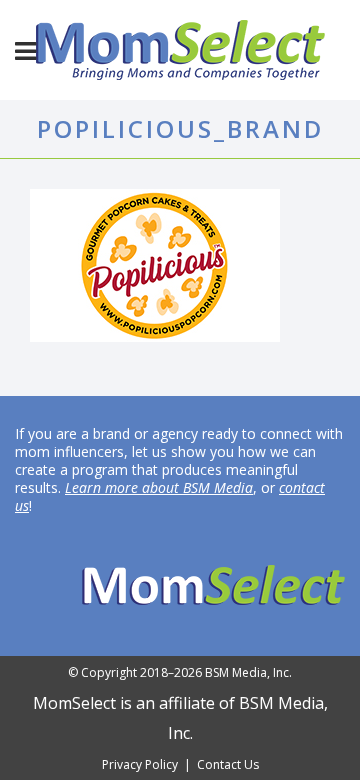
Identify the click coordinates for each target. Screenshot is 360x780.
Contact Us (228, 764)
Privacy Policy (140, 764)
